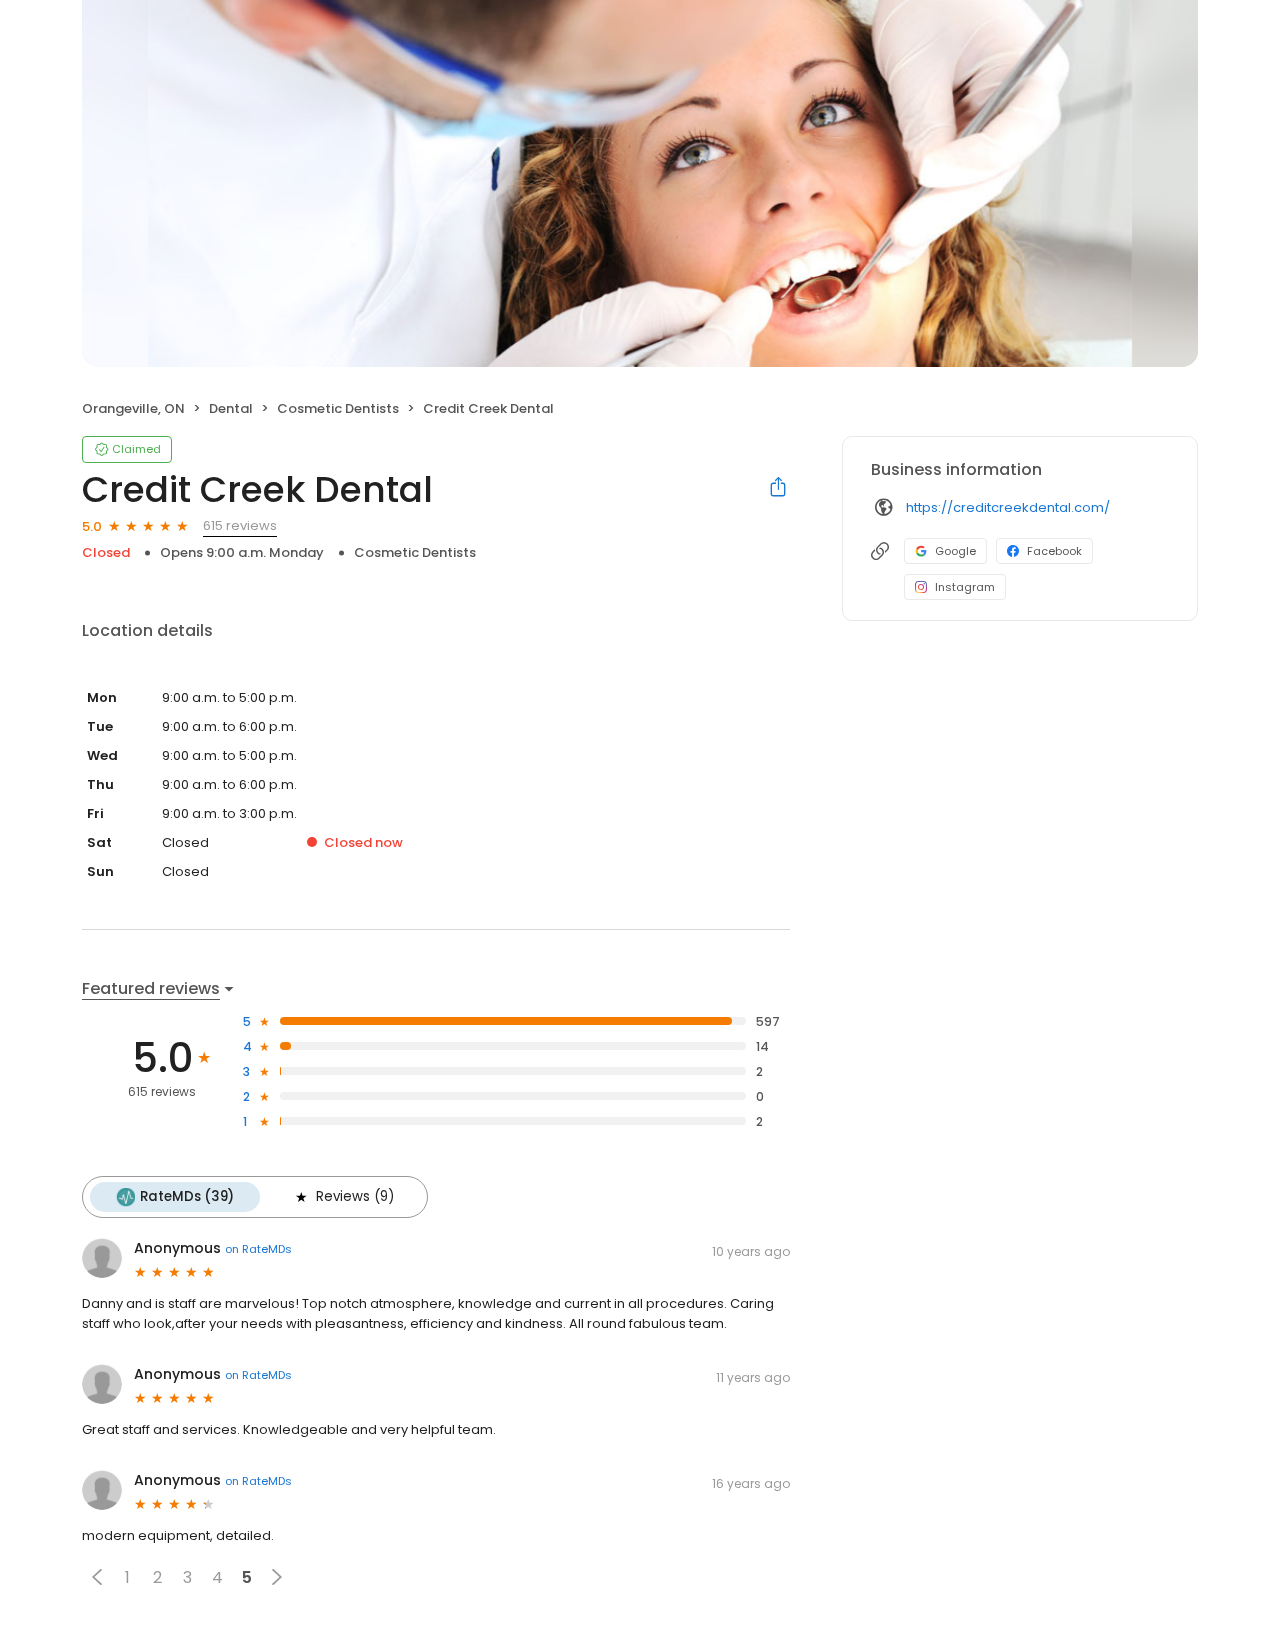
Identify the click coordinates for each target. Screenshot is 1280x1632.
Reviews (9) (355, 1196)
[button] (97, 1577)
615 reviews (240, 525)
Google (955, 551)
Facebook (1054, 551)
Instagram (965, 587)
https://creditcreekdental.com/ (1008, 507)
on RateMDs (258, 1249)
